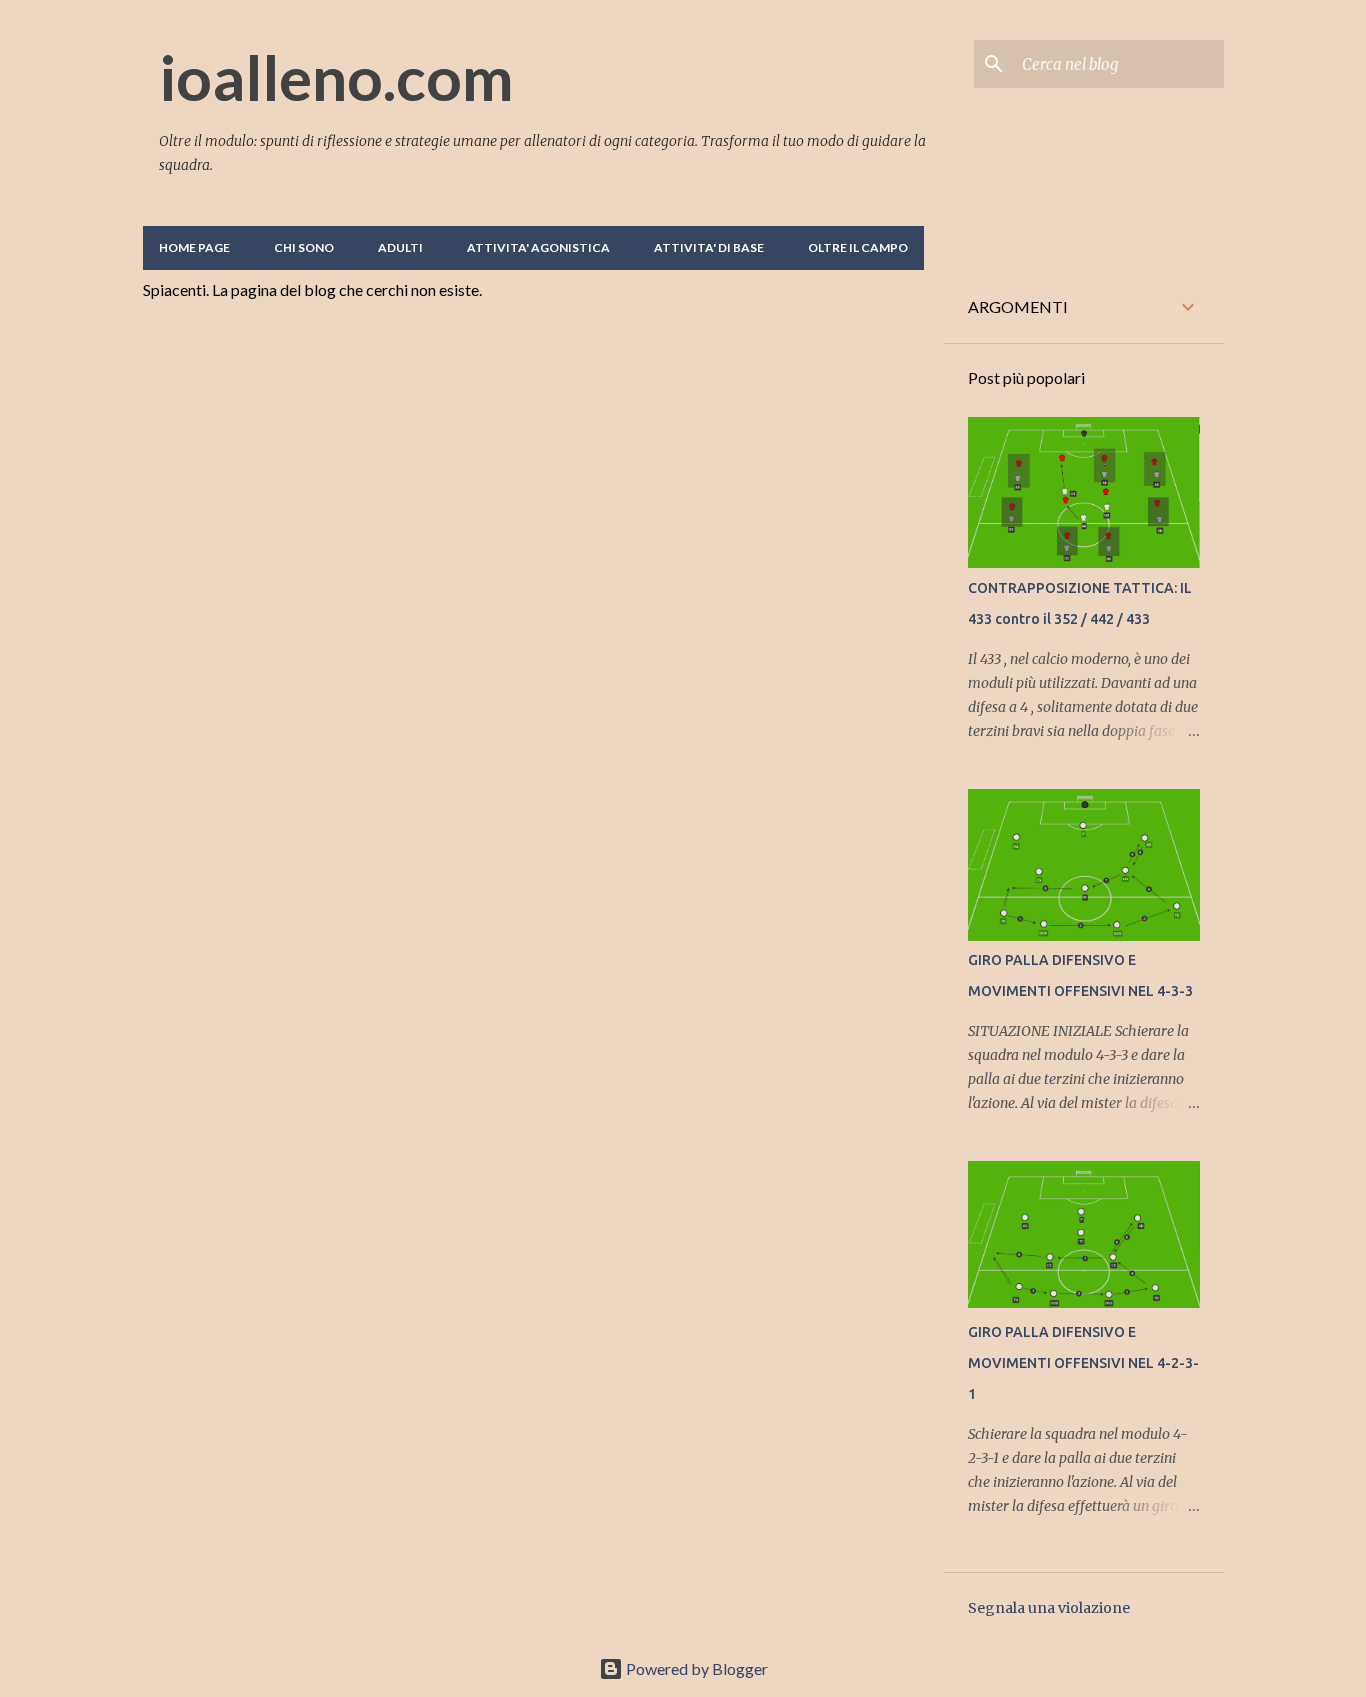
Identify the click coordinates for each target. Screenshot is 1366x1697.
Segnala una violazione (1049, 1608)
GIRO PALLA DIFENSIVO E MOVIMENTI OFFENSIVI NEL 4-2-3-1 (1083, 1363)
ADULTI (400, 247)
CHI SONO (304, 247)
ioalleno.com (336, 77)
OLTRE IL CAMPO (858, 247)
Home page (194, 247)
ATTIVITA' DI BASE (709, 247)
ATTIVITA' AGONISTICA (538, 247)
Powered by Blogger (695, 1668)
